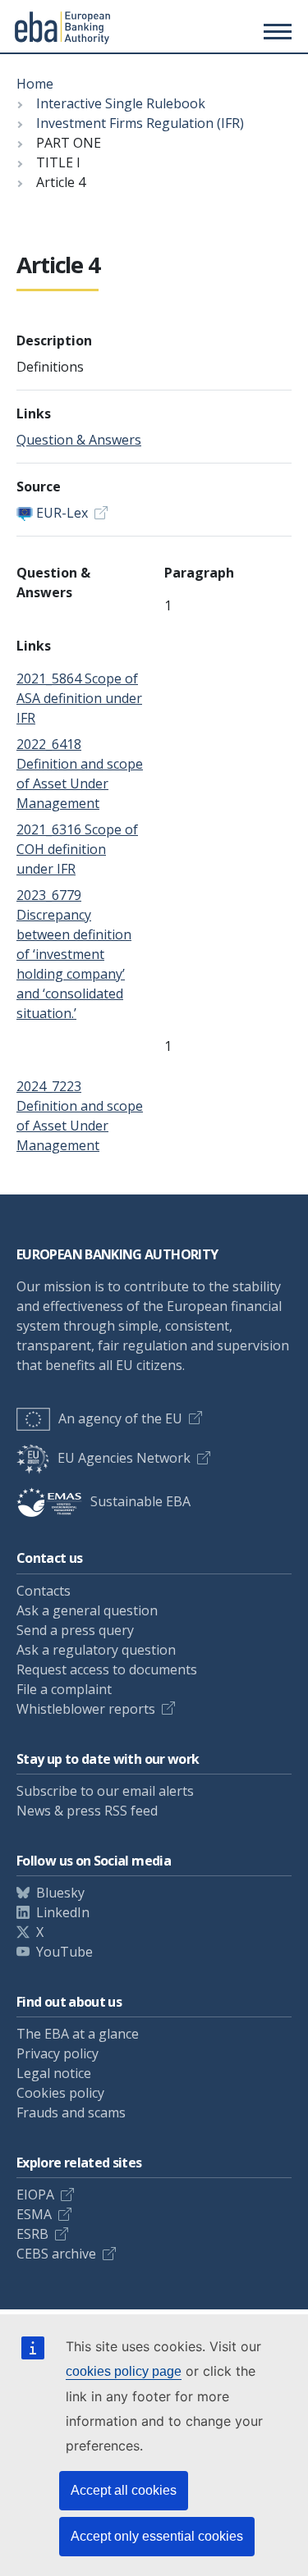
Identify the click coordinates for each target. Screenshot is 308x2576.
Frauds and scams (71, 2112)
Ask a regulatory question (96, 1650)
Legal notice (54, 2073)
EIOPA (35, 2195)
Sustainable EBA (140, 1501)
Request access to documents (107, 1669)
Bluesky (60, 1893)
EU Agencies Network (124, 1458)
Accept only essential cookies (157, 2536)
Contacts (44, 1591)
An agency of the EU (120, 1418)
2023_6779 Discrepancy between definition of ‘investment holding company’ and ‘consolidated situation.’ (74, 954)
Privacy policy (57, 2053)
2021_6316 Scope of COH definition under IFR (77, 849)
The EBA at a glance (78, 2034)
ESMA (34, 2214)
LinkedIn (63, 1912)
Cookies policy (60, 2093)
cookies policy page (124, 2371)
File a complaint (64, 1689)
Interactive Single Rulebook (121, 103)
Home (35, 84)
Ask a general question (87, 1610)
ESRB (32, 2234)
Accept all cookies (124, 2490)
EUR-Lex (62, 513)
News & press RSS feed (87, 1811)
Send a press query (75, 1630)
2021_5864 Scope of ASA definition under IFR (79, 698)
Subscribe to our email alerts (105, 1791)
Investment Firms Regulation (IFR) (140, 123)
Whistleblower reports (86, 1709)
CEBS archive (56, 2254)
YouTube (64, 1952)
